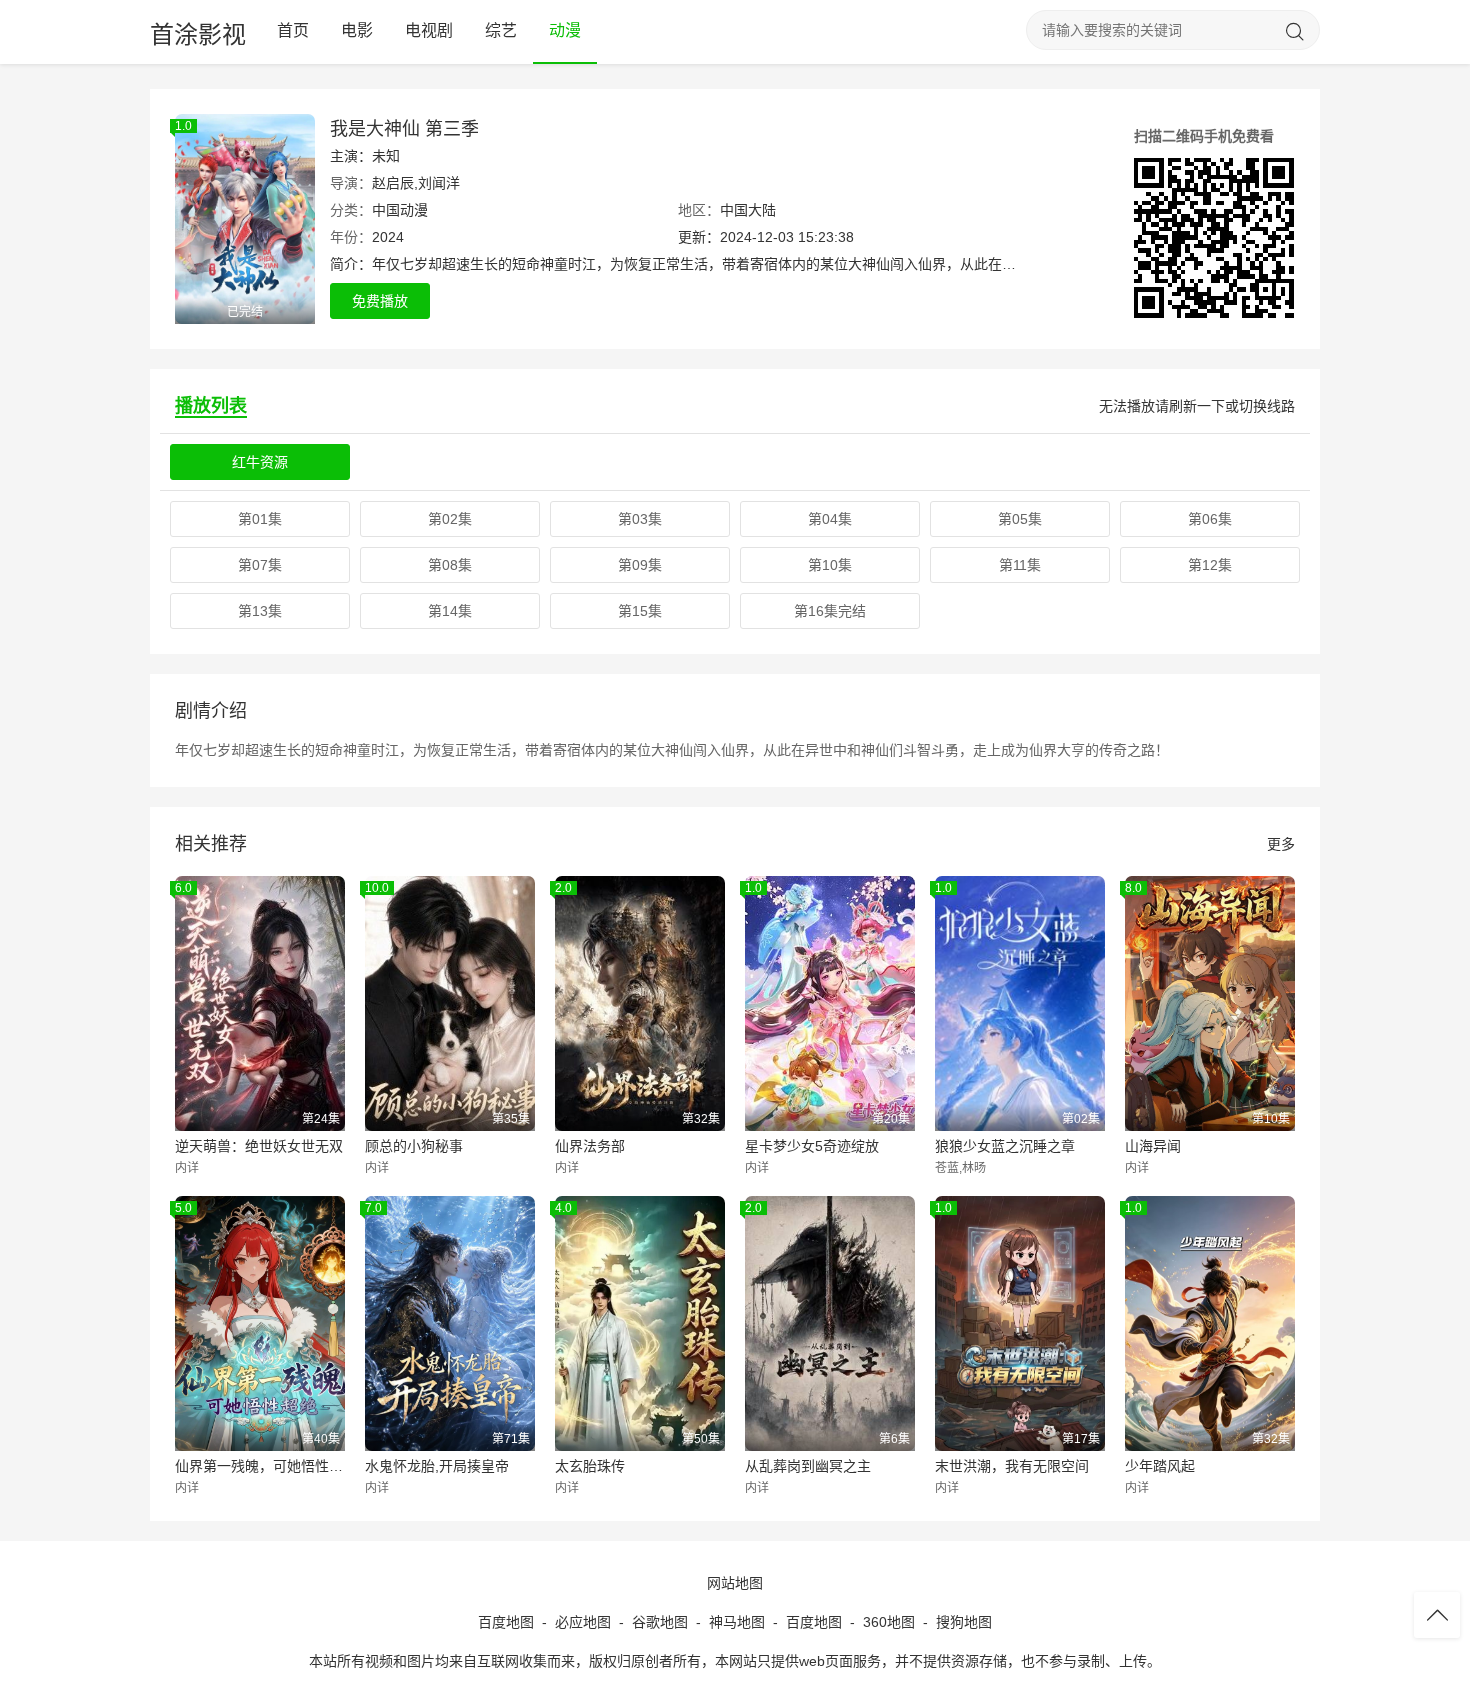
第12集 (1210, 565)
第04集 (830, 519)
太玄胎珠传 (590, 1466)
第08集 (450, 565)
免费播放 (380, 301)
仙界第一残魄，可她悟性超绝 (260, 1466)
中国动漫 (400, 210)
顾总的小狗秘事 (414, 1146)
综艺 (501, 30)
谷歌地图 (660, 1622)
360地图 (889, 1622)
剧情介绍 (211, 711)
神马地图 (737, 1622)
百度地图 (506, 1622)
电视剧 (429, 30)
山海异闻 (1153, 1146)
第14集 (450, 611)
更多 (1281, 844)
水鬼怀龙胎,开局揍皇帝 (437, 1466)
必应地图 (583, 1622)
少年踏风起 (1160, 1466)
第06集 (1210, 519)
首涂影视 (198, 34)
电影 (357, 30)
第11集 (1020, 565)
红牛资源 (260, 462)
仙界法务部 (590, 1146)
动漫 (565, 30)
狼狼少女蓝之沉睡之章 (1005, 1146)
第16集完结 (830, 611)
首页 (293, 30)
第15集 (640, 611)
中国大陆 (748, 210)
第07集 (260, 565)
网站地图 (735, 1583)
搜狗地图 (964, 1622)
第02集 (450, 519)
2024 (388, 237)
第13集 (260, 611)
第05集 (1020, 519)
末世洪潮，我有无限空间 (1012, 1466)
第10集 (830, 565)
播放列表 (211, 406)
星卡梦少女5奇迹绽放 (812, 1146)
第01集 (260, 519)
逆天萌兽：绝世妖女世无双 (259, 1146)
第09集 (640, 565)
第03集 (640, 519)
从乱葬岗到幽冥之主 (808, 1466)
